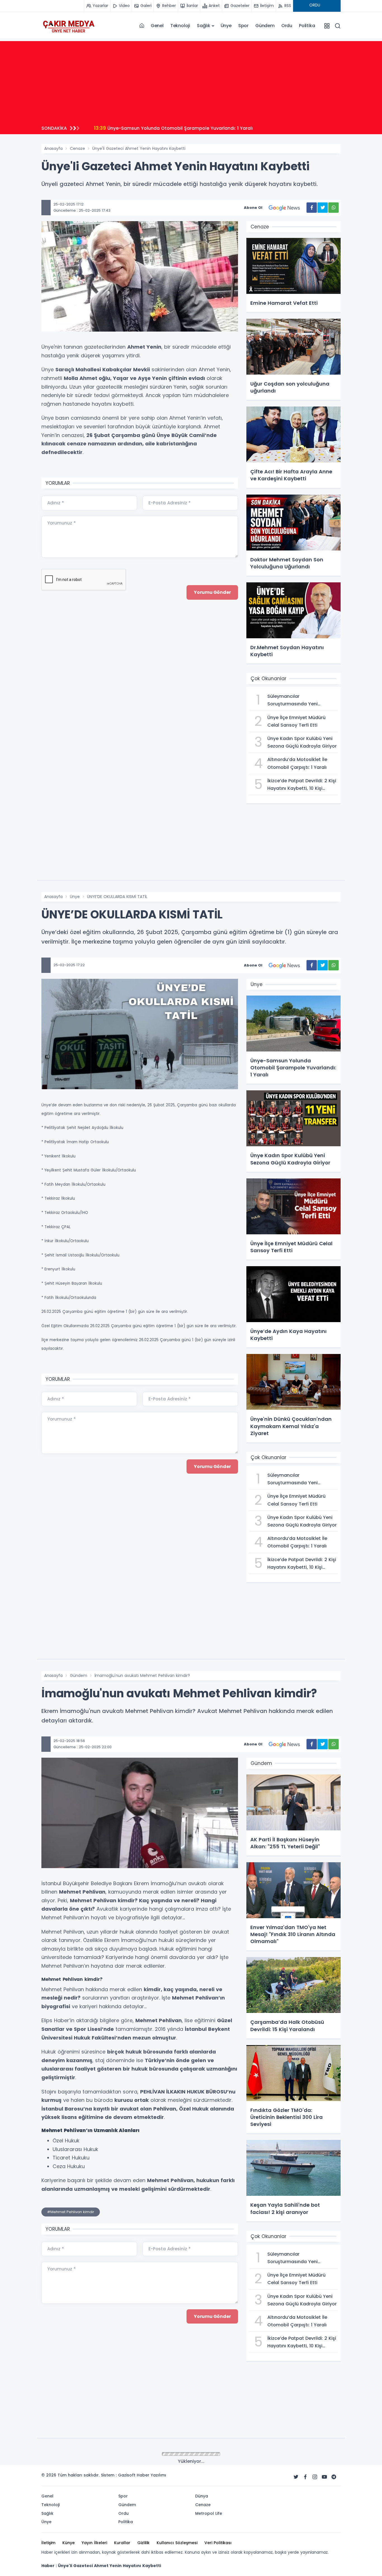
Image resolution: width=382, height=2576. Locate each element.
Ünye (226, 26)
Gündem (265, 26)
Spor (243, 26)
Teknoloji (180, 26)
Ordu (287, 26)
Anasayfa (53, 148)
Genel (157, 26)
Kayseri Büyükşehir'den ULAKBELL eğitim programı (157, 128)
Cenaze (77, 148)
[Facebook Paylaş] (312, 208)
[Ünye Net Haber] (69, 26)
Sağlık (204, 26)
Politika (307, 26)
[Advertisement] (191, 80)
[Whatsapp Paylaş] (333, 208)
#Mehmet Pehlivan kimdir (71, 2212)
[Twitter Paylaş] (323, 208)
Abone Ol (253, 208)
